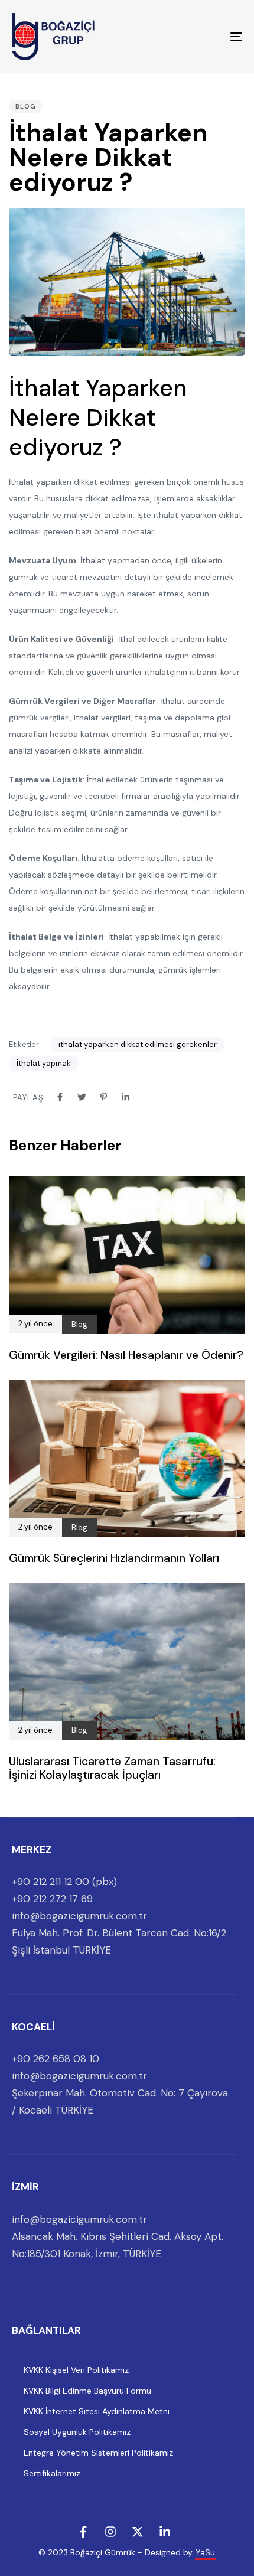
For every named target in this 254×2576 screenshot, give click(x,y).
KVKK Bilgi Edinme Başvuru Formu (87, 2391)
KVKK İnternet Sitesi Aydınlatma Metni (97, 2411)
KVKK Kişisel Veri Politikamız (76, 2370)
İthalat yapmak (44, 1063)
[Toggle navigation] (204, 37)
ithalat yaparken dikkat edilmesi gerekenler (138, 1044)
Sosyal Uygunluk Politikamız (77, 2432)
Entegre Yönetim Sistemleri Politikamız (98, 2453)
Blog (26, 106)
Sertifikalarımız (52, 2473)
